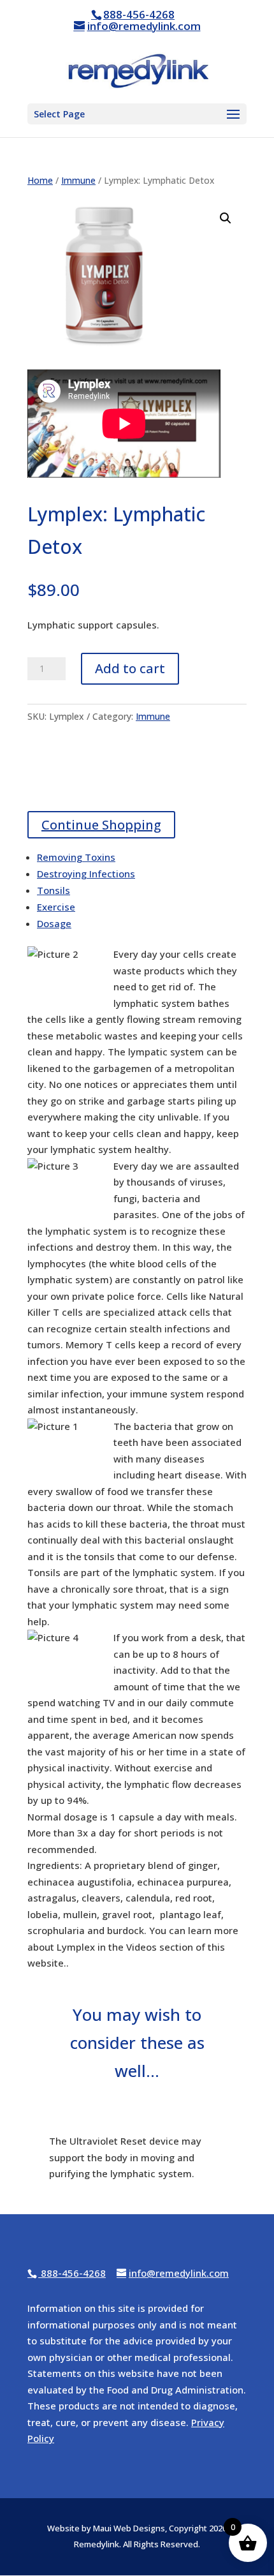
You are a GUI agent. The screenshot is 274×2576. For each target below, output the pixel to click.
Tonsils (54, 890)
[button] (226, 218)
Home (40, 180)
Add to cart (130, 668)
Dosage (54, 923)
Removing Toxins (76, 857)
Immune (78, 180)
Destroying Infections (86, 874)
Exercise (56, 907)
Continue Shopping (101, 825)
